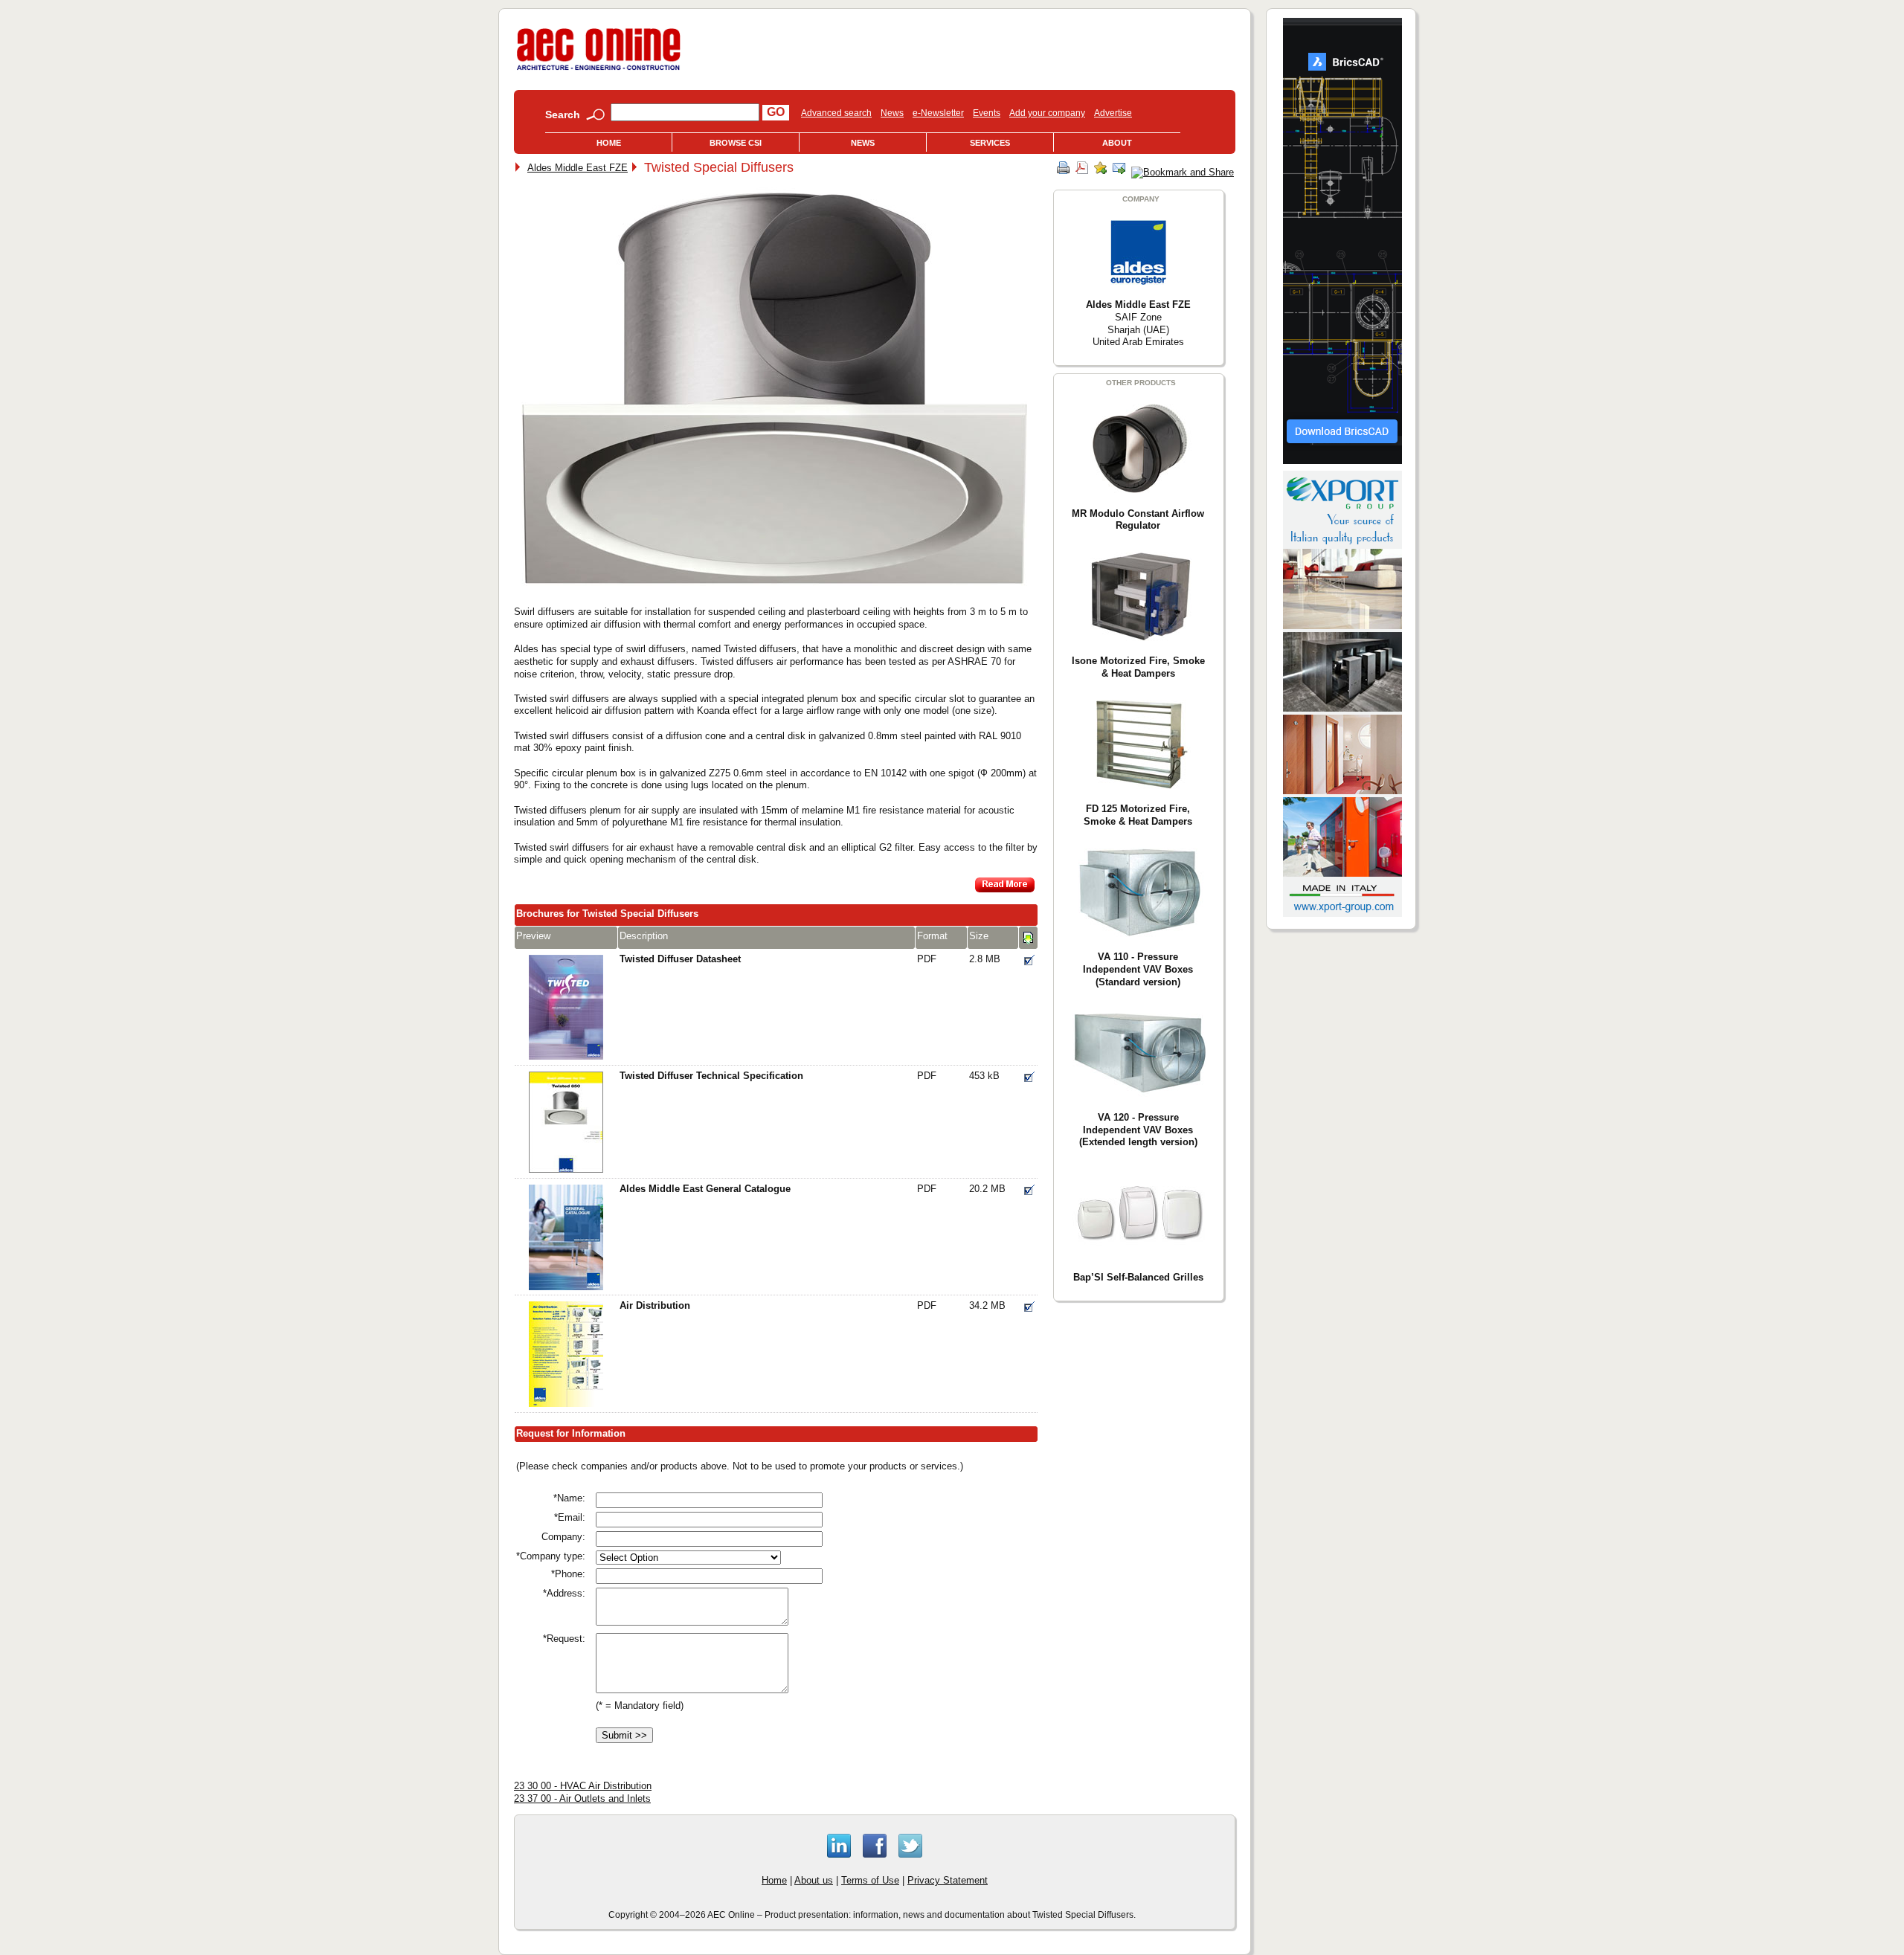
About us (814, 1880)
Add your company (1047, 113)
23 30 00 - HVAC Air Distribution (583, 1786)
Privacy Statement (948, 1880)
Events (987, 113)
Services (990, 143)
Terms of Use (870, 1880)
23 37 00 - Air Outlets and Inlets (582, 1798)
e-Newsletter (938, 113)
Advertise (1113, 113)
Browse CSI (736, 143)
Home (609, 143)
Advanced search (836, 113)
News (892, 113)
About (1117, 143)
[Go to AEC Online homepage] (599, 70)
